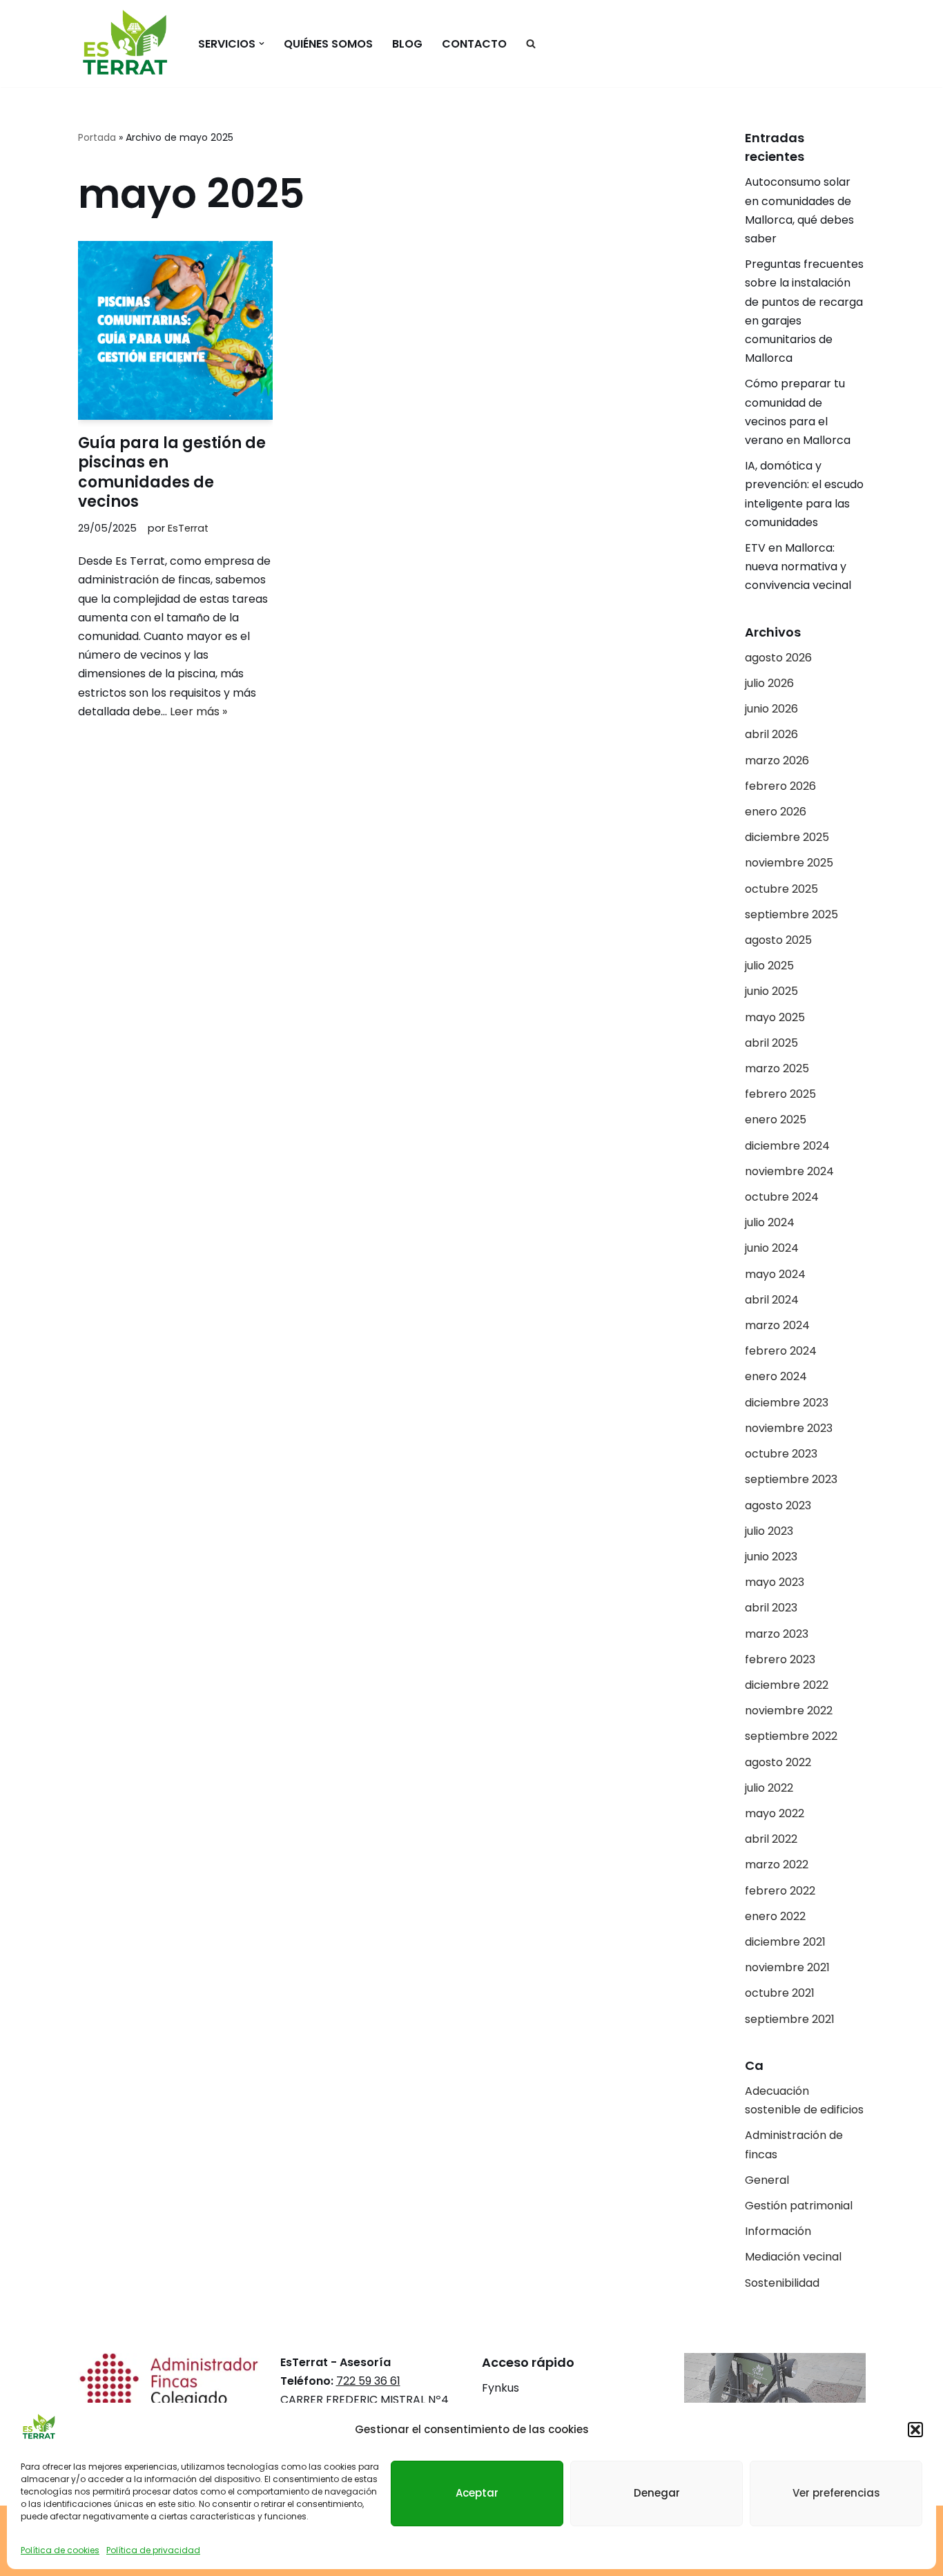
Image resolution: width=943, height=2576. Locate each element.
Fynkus (500, 2388)
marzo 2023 (777, 1634)
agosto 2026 (778, 658)
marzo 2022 (777, 1865)
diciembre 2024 (787, 1146)
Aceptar (477, 2492)
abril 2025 (771, 1043)
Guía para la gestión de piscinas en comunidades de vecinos (172, 473)
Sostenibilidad (782, 2283)
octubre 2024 (782, 1197)
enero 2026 (776, 812)
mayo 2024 (775, 1274)
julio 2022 (769, 1788)
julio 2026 (769, 683)
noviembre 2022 (789, 1711)
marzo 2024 (777, 1325)
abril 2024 (772, 1300)
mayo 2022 (775, 1813)
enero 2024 (776, 1376)
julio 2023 (769, 1531)
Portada (97, 137)
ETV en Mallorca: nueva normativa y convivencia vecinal (799, 566)
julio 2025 (769, 966)
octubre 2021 (780, 1993)
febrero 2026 (780, 786)
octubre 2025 (781, 889)
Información (778, 2231)
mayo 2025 (775, 1017)
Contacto (474, 44)
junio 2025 (771, 991)
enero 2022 (775, 1916)
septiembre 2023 (791, 1479)
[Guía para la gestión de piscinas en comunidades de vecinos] (175, 330)
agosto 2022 (778, 1762)
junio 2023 (771, 1557)
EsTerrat (188, 528)
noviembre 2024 (789, 1171)
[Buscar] (531, 43)
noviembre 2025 (789, 863)
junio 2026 (771, 709)
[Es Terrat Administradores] (126, 43)
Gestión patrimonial (799, 2206)
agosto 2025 (778, 940)
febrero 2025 (780, 1094)
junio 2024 (772, 1248)
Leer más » (198, 711)
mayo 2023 (775, 1582)
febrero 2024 (781, 1351)
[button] (915, 2430)
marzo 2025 (777, 1068)
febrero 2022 (780, 1891)
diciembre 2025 (787, 837)
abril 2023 (771, 1608)
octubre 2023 (781, 1454)
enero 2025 (776, 1120)
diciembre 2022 (787, 1685)
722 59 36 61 (368, 2381)
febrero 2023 (780, 1659)
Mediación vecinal (793, 2257)
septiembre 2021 (790, 2019)
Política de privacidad (153, 2549)
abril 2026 (771, 734)
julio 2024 (770, 1222)
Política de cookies (60, 2549)
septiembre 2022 (791, 1736)
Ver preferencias (836, 2492)
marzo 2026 (777, 761)
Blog (407, 44)
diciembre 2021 (785, 1942)
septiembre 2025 (791, 914)
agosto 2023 (778, 1505)
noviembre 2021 (787, 1967)
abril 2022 (771, 1839)
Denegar (657, 2492)
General (767, 2180)
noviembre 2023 (789, 1428)
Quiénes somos (328, 44)
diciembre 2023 (787, 1403)
